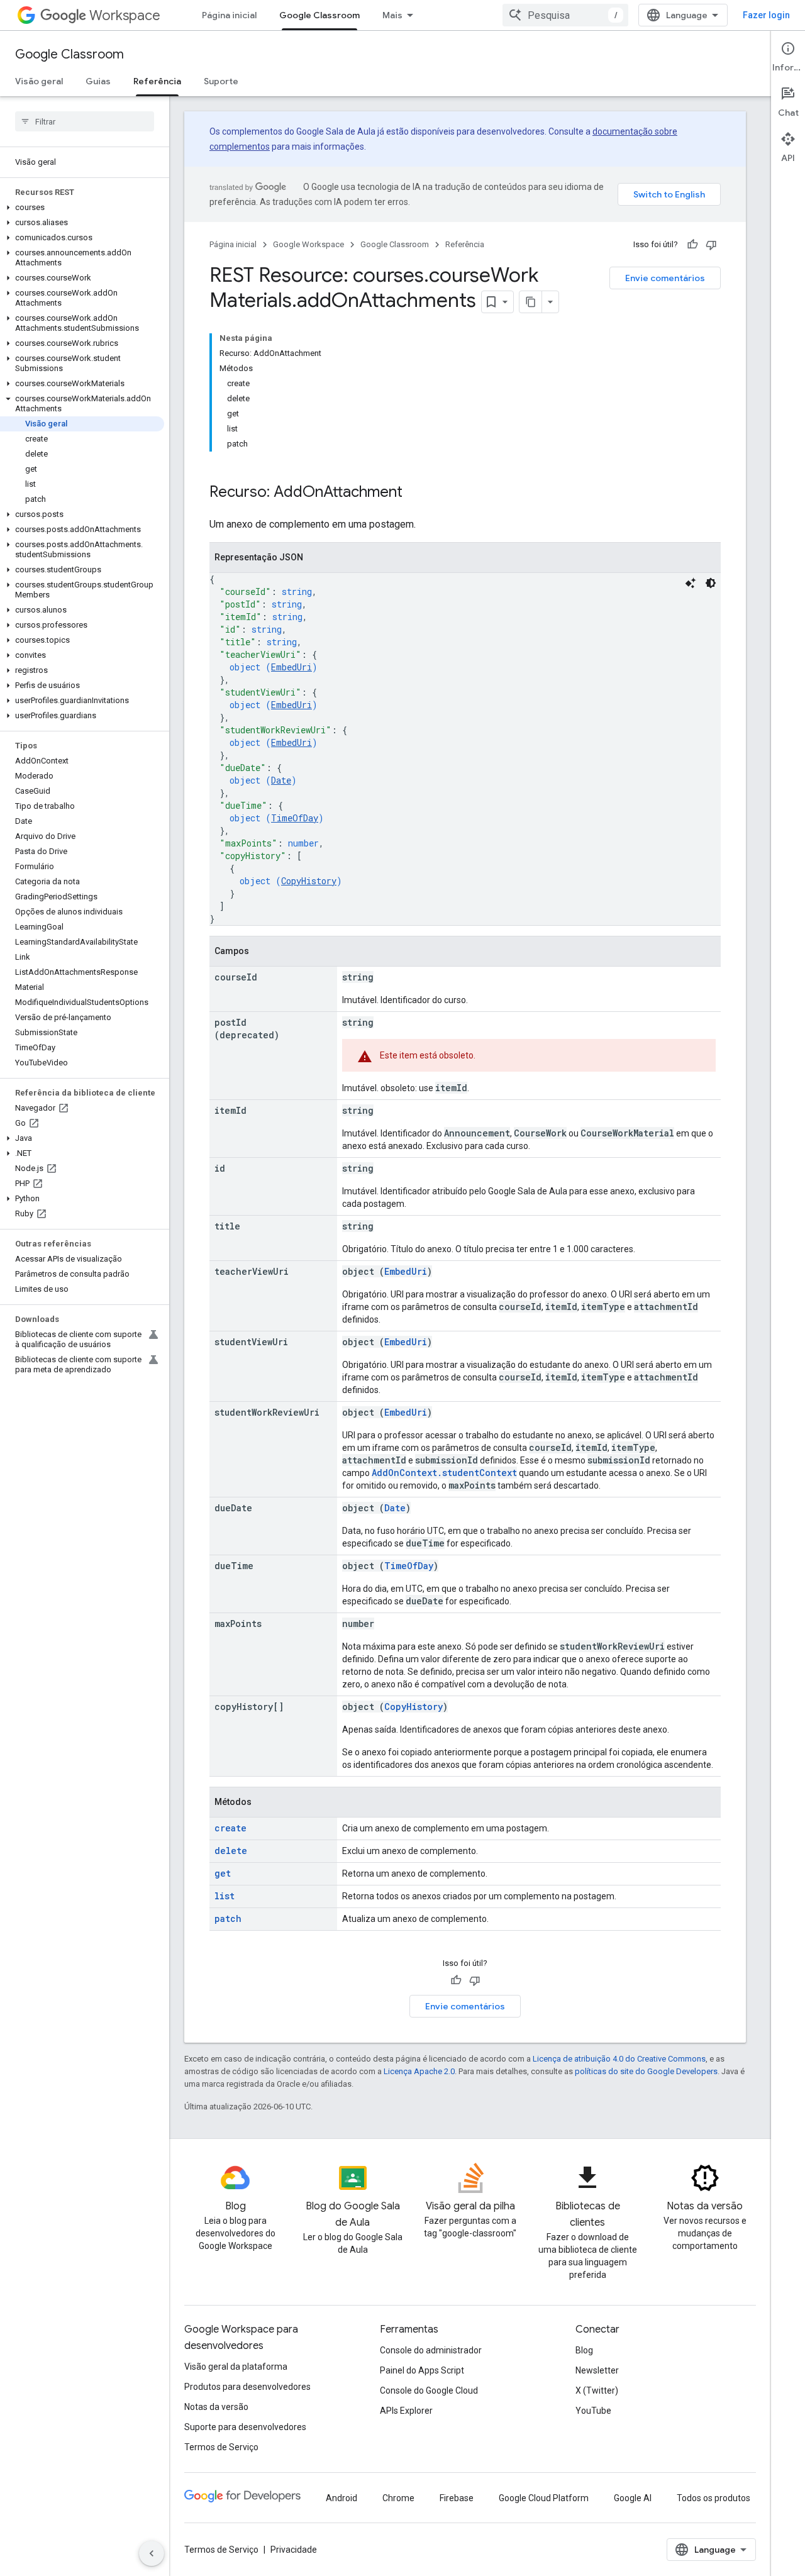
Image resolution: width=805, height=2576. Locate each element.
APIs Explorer (406, 2411)
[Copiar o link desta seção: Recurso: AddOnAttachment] (415, 493)
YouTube (593, 2411)
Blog (584, 2350)
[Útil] (692, 245)
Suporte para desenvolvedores (245, 2427)
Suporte (221, 81)
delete (231, 1851)
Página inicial (229, 15)
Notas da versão (216, 2407)
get (223, 1873)
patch (228, 1918)
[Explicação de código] (691, 583)
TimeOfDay (295, 818)
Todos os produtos (713, 2498)
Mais (392, 15)
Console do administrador (431, 2350)
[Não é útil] (711, 245)
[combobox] (565, 15)
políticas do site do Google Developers (646, 2071)
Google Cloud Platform (544, 2498)
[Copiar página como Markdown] (531, 302)
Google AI (633, 2498)
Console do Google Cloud (429, 2390)
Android (341, 2498)
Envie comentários (665, 278)
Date (281, 780)
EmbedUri (291, 667)
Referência (157, 81)
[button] (82, 208)
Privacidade (294, 2550)
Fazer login (766, 15)
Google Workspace (308, 244)
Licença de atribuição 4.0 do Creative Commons (619, 2059)
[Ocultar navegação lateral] (152, 2553)
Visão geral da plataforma (236, 2367)
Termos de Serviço (221, 2447)
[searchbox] (85, 121)
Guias (98, 81)
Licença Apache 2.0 (419, 2071)
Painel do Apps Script (422, 2370)
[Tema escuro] (711, 583)
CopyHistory (309, 881)
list (225, 1896)
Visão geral (39, 81)
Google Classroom (319, 15)
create (230, 1828)
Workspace (125, 15)
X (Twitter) (597, 2390)
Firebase (457, 2498)
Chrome (398, 2498)
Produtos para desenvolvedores (247, 2387)
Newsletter (597, 2370)
